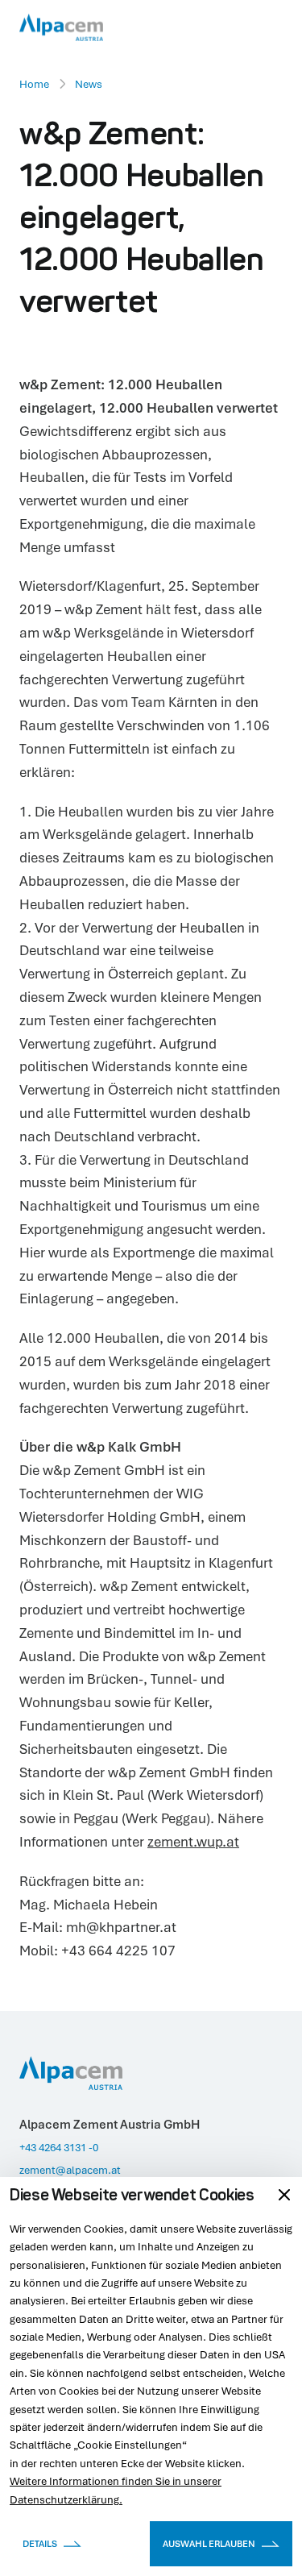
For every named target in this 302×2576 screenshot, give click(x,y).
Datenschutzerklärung (64, 2499)
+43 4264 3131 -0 (59, 2147)
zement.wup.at (193, 1841)
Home (34, 84)
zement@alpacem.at (70, 2170)
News (89, 84)
